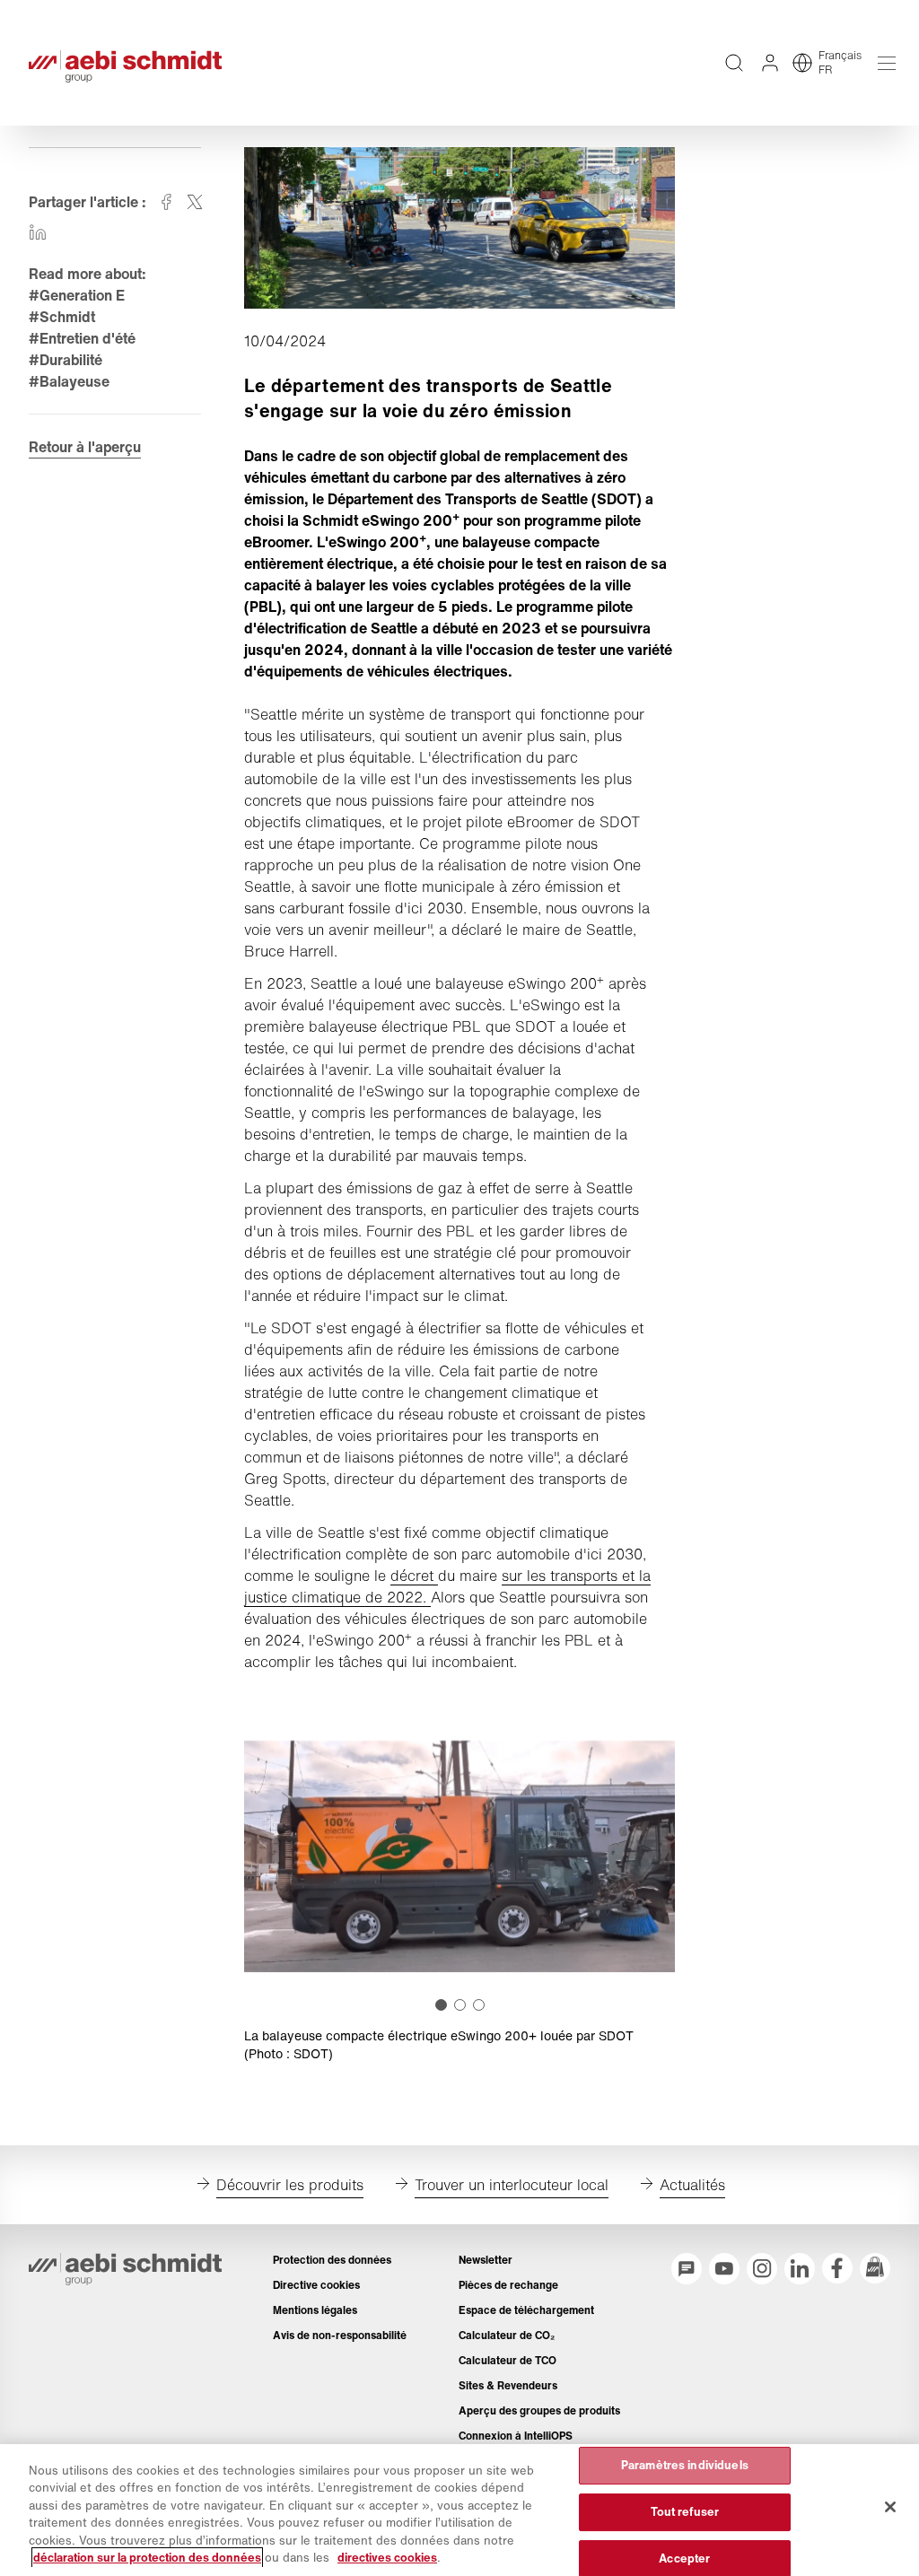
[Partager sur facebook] (166, 202)
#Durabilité (66, 360)
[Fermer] (890, 2507)
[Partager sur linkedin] (38, 232)
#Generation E (77, 295)
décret (414, 1576)
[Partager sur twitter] (195, 202)
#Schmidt (62, 317)
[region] (459, 2510)
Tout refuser (685, 2512)
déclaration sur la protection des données (147, 2558)
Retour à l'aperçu (85, 447)
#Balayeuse (69, 381)
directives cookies (387, 2558)
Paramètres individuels (685, 2466)
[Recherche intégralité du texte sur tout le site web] (734, 63)
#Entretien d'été (82, 338)
